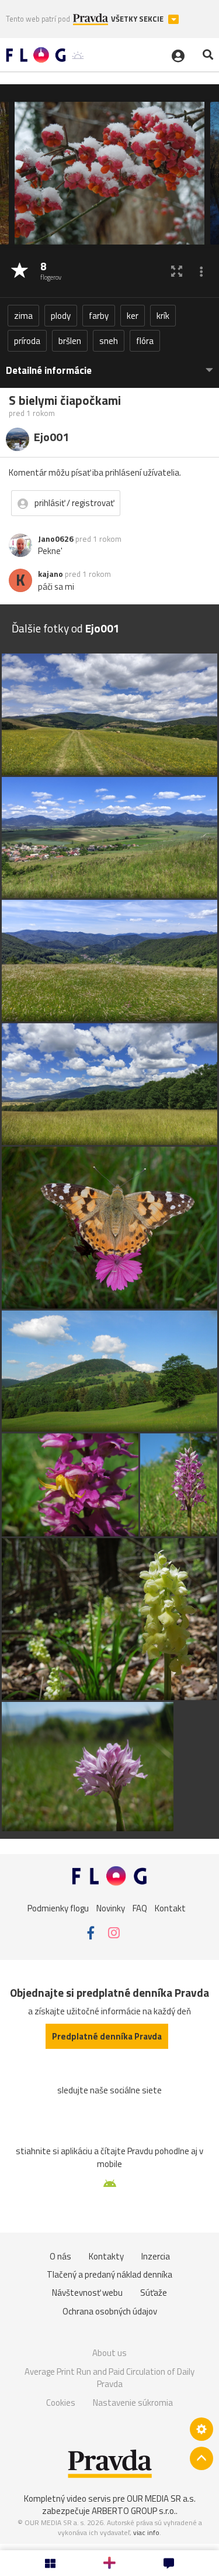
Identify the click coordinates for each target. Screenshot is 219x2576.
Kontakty (106, 2256)
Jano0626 (56, 539)
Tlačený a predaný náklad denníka (109, 2274)
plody (61, 316)
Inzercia (156, 2256)
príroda (27, 341)
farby (99, 316)
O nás (60, 2256)
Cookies (61, 2403)
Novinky (111, 1908)
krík (163, 316)
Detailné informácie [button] (49, 371)
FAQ (140, 1908)
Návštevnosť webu (87, 2293)
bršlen (70, 341)
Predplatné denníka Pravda (107, 2036)
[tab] (109, 365)
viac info (146, 2532)
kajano (51, 574)
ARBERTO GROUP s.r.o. (134, 2511)
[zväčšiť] (177, 271)
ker (133, 316)
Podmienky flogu (58, 1908)
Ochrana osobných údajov (110, 2311)
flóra (145, 341)
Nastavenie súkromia (133, 2403)
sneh (109, 341)
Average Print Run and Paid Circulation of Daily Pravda (109, 2378)
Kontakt (170, 1908)
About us (109, 2353)
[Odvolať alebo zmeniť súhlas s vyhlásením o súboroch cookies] (201, 2429)
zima (23, 316)
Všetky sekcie (138, 19)
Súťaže (154, 2293)
